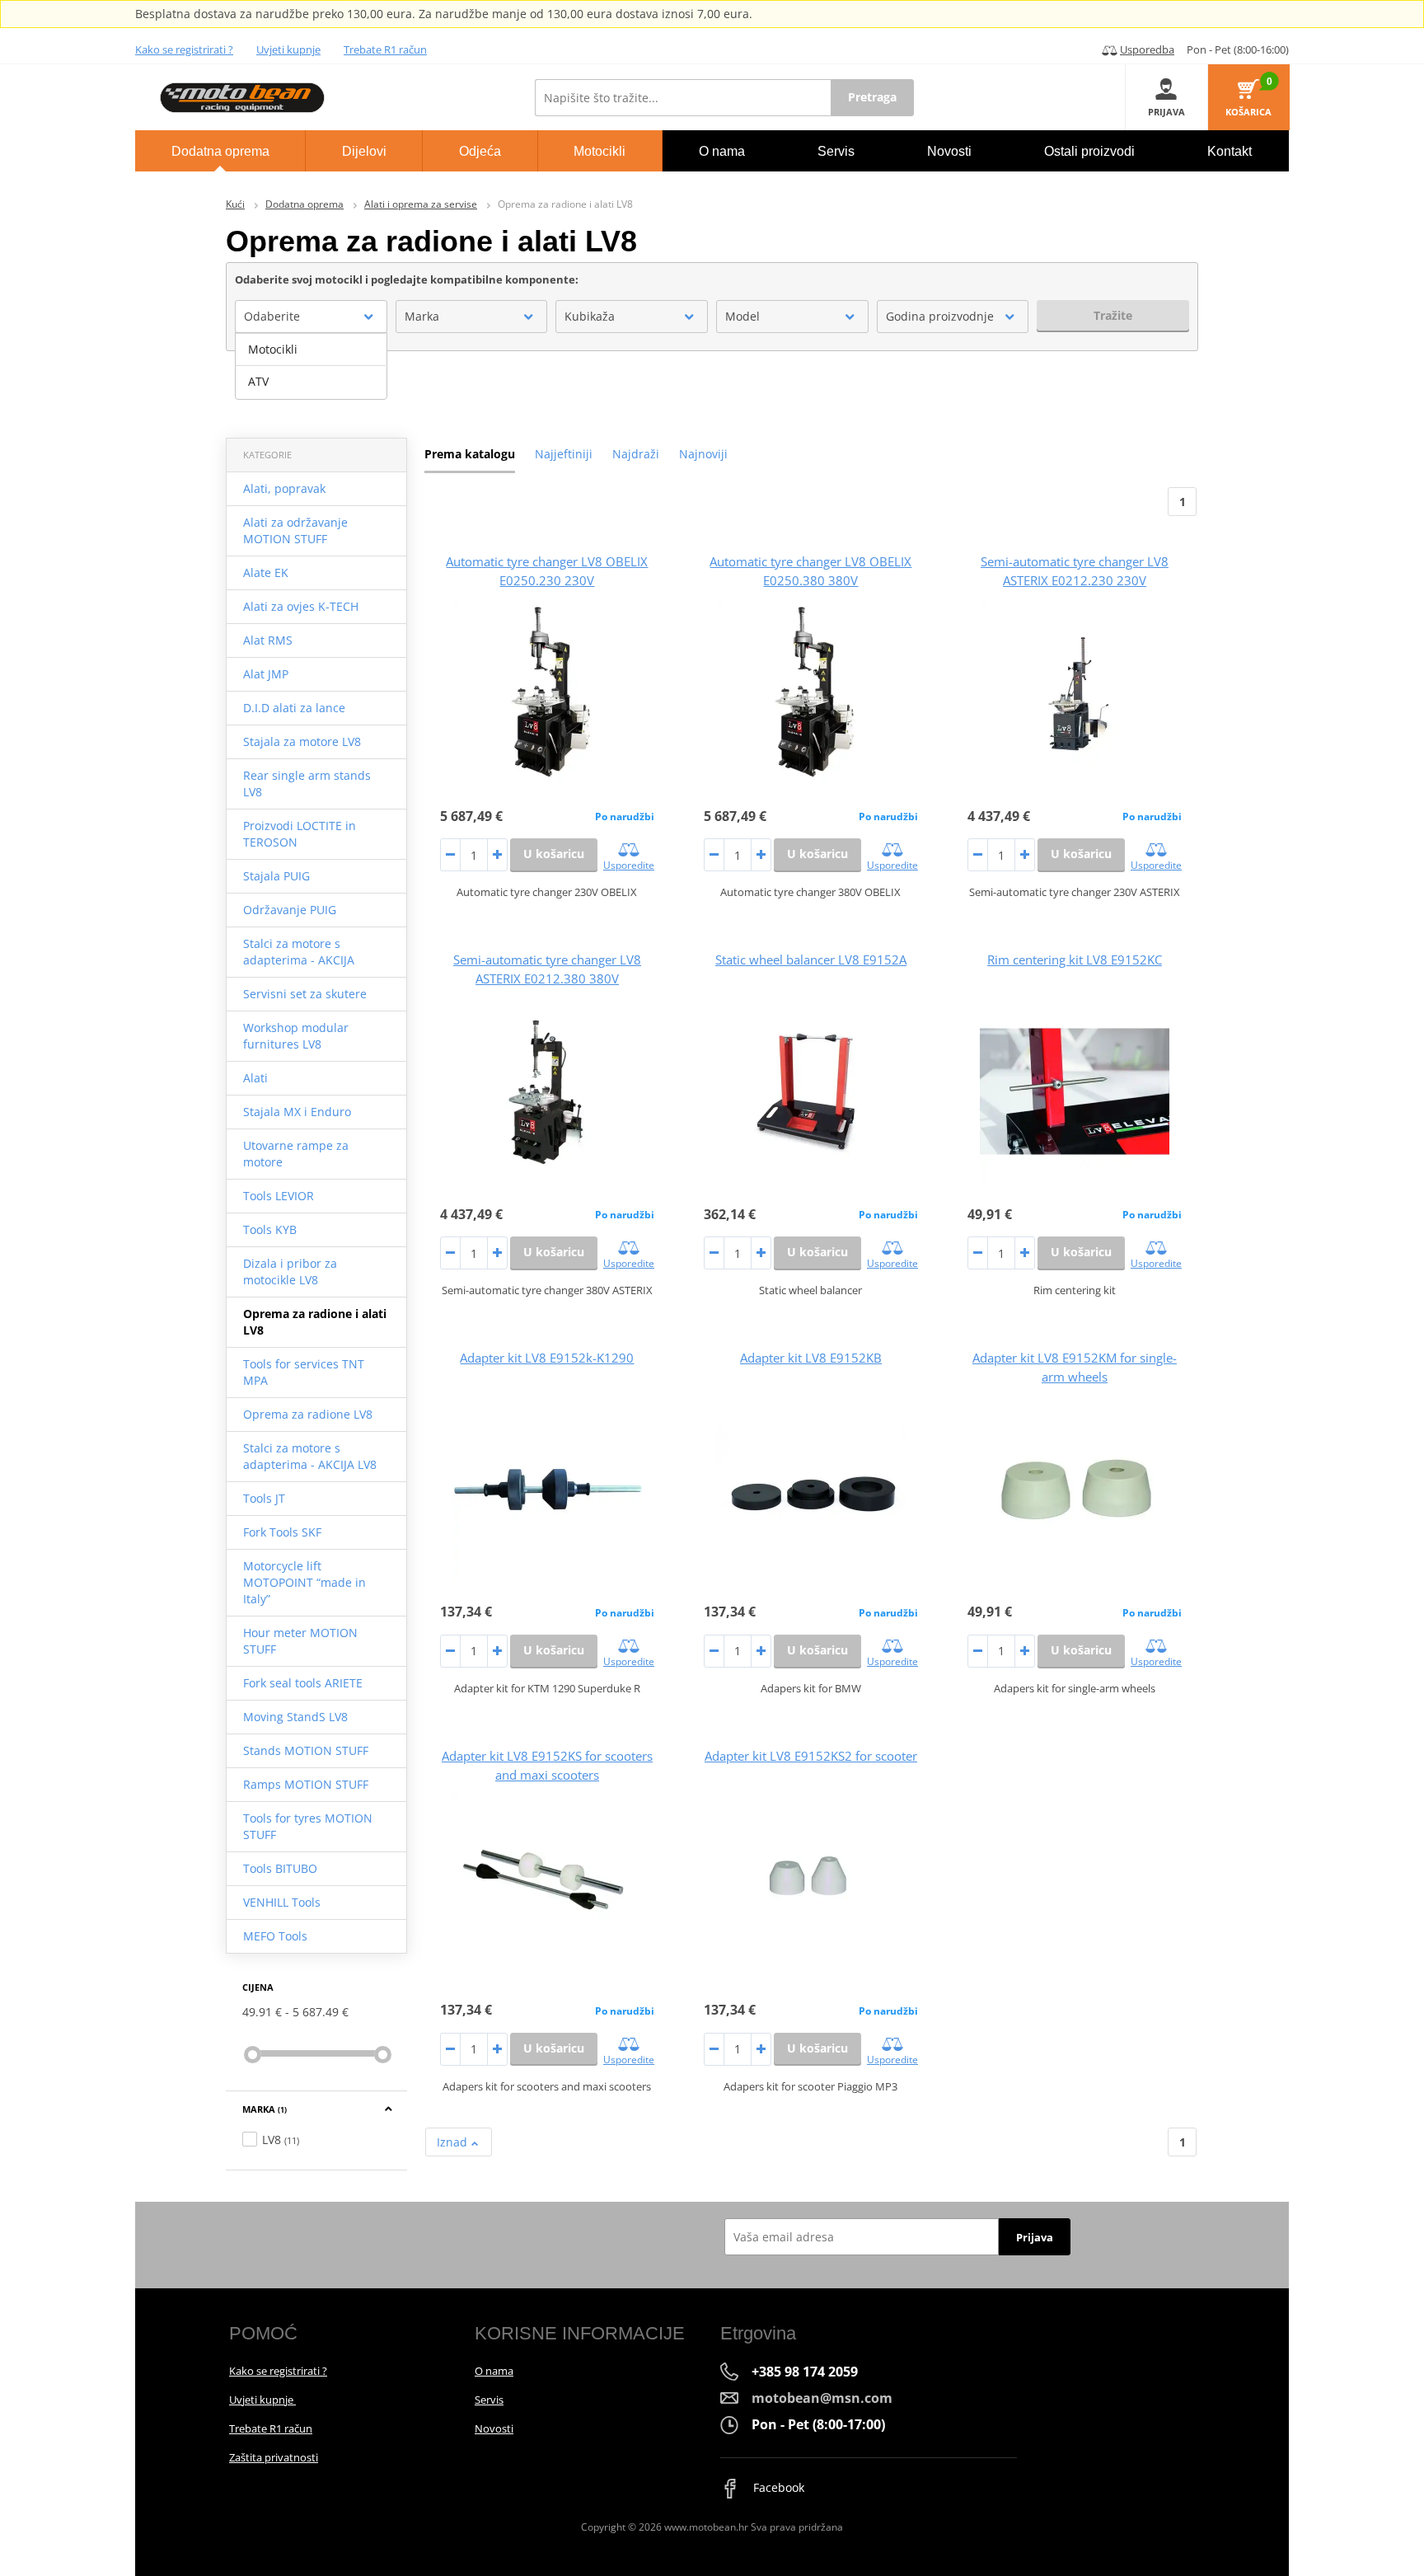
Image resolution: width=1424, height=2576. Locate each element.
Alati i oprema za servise (421, 204)
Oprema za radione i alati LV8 (315, 1322)
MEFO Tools (275, 1936)
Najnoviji (703, 454)
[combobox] (311, 317)
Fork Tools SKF (282, 1532)
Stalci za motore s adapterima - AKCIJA (299, 952)
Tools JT (264, 1498)
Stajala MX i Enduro (297, 1112)
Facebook (777, 2487)
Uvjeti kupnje (288, 49)
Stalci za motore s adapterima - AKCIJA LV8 (310, 1456)
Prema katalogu (470, 454)
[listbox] (311, 366)
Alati (255, 1078)
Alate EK (266, 572)
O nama (494, 2371)
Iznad (454, 2142)
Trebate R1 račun (385, 49)
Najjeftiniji (564, 454)
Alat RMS (268, 640)
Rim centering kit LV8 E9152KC (1075, 960)
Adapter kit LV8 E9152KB (811, 1358)
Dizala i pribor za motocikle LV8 (290, 1272)
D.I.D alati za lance (294, 708)
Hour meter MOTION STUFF (300, 1641)
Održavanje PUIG (290, 910)
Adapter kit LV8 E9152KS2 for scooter (811, 1756)
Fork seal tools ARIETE (303, 1683)
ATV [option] (258, 381)
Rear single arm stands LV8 (307, 784)
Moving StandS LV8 (295, 1717)
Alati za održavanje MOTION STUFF (295, 530)
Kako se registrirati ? (184, 49)
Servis (489, 2400)
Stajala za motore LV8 (302, 741)
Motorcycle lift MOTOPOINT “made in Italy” (304, 1582)
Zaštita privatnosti (274, 2457)
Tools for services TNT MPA (304, 1372)
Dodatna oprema (304, 204)
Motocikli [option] (273, 349)
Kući (235, 204)
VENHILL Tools (282, 1902)
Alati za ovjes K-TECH (301, 606)
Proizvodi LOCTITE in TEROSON (300, 834)
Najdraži (636, 454)
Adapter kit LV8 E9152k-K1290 (547, 1358)
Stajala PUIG (276, 876)
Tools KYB (270, 1229)
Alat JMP (266, 674)
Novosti (494, 2428)
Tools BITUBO (280, 1868)
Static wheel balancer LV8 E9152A (811, 960)
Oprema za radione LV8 (308, 1414)
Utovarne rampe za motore (296, 1154)
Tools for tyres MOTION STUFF (308, 1826)
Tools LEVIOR (279, 1196)
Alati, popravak (284, 488)
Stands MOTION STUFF (306, 1750)
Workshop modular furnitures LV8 (296, 1036)
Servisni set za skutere (305, 994)
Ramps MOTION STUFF (306, 1784)
